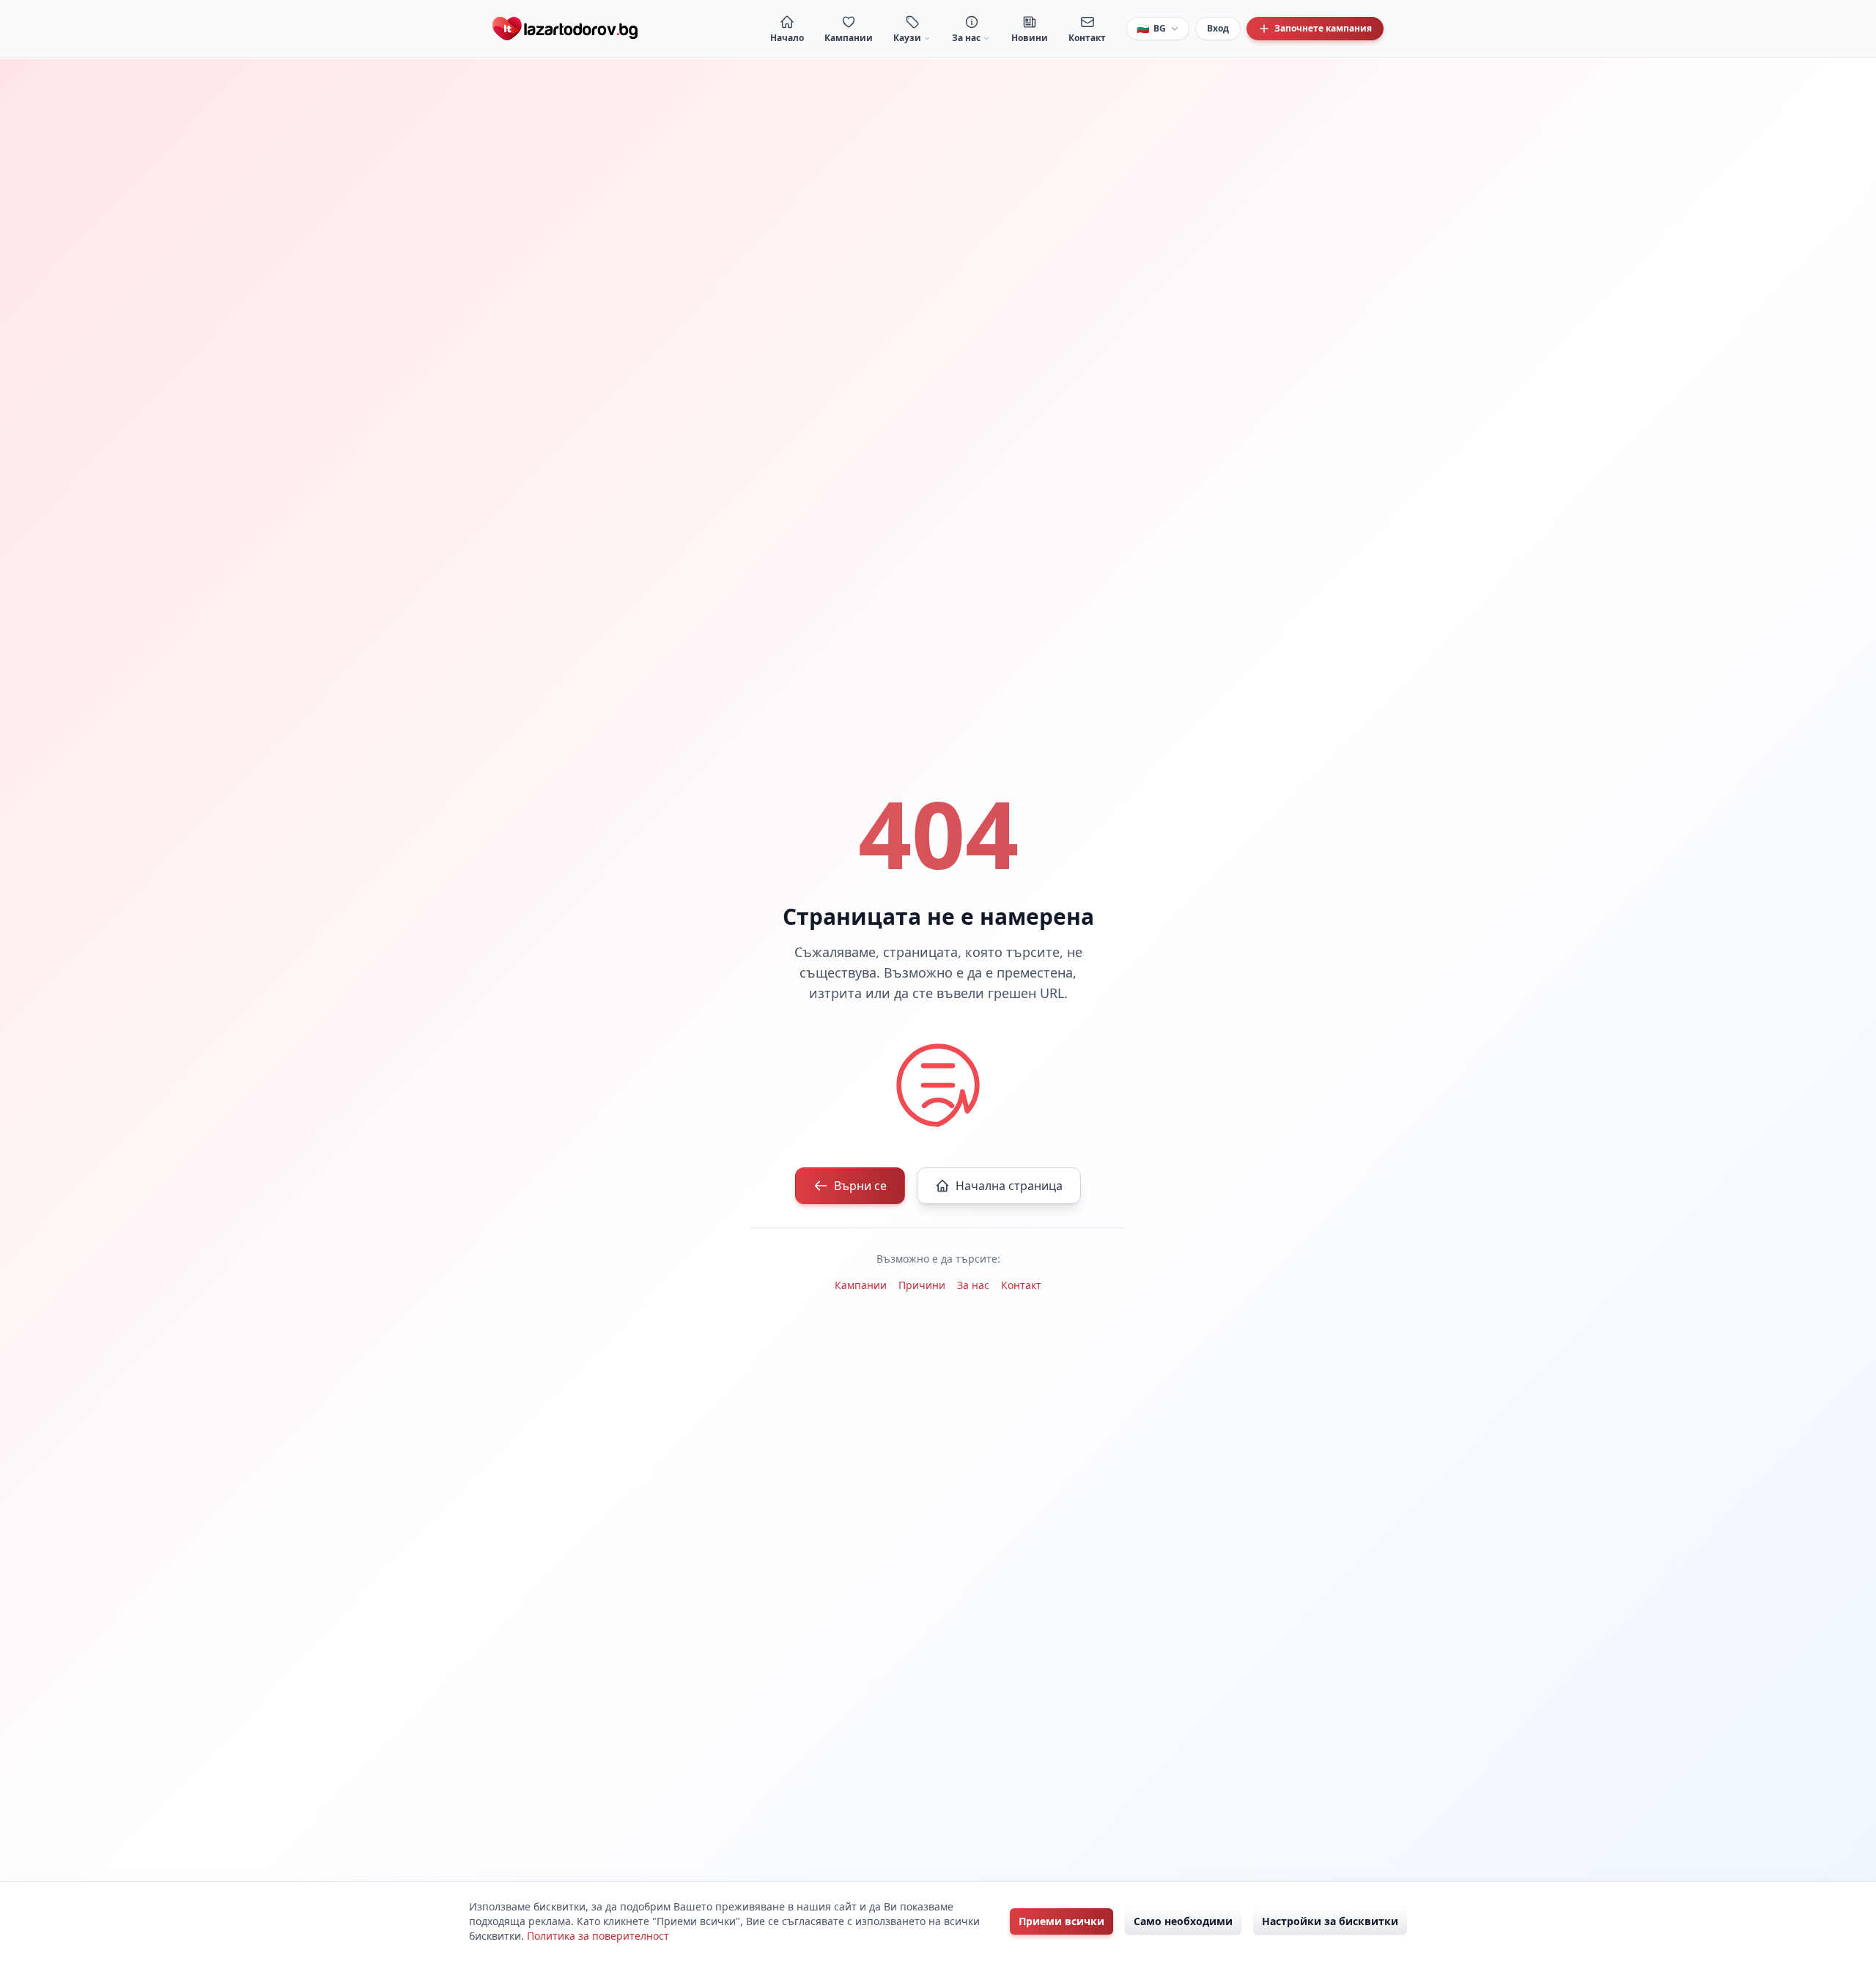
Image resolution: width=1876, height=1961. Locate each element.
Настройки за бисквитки (1330, 1921)
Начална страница (1009, 1186)
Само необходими (1183, 1921)
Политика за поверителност (598, 1936)
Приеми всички (1061, 1921)
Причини (922, 1285)
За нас (973, 1285)
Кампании (861, 1285)
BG (1151, 28)
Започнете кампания (1323, 28)
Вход (1218, 28)
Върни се (860, 1186)
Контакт (1021, 1285)
